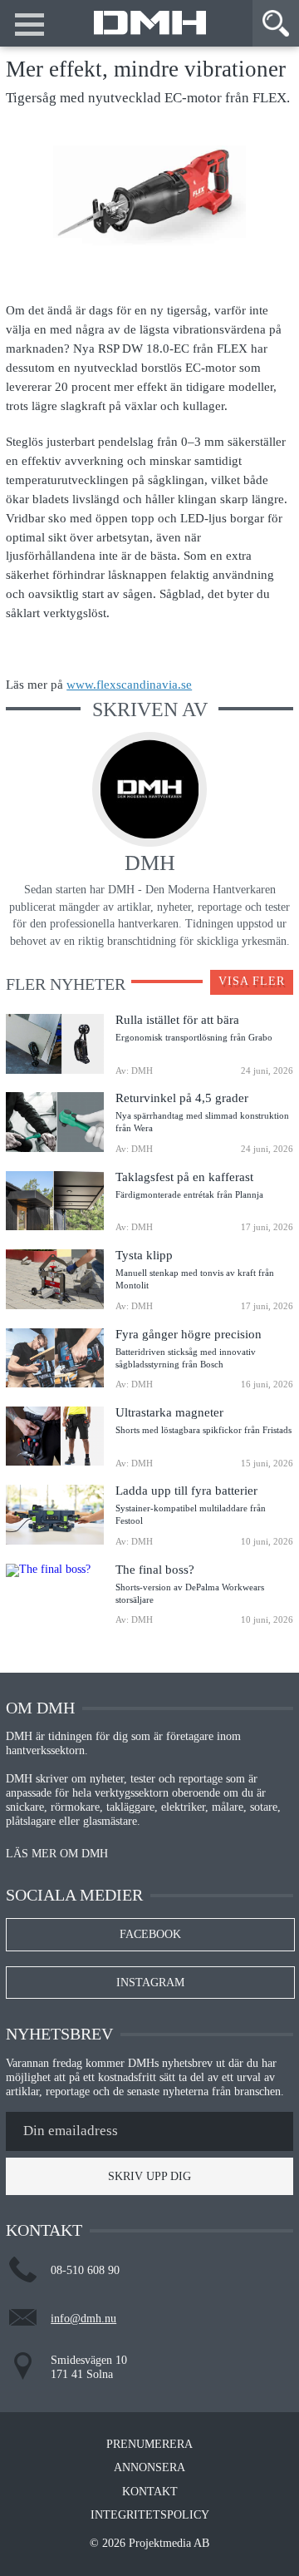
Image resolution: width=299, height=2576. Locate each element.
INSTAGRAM (150, 1983)
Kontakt (150, 2492)
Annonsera (149, 2468)
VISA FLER (252, 981)
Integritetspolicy (150, 2515)
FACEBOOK (150, 1934)
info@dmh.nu (83, 2319)
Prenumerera (149, 2445)
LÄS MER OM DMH (57, 1854)
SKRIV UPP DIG (149, 2176)
